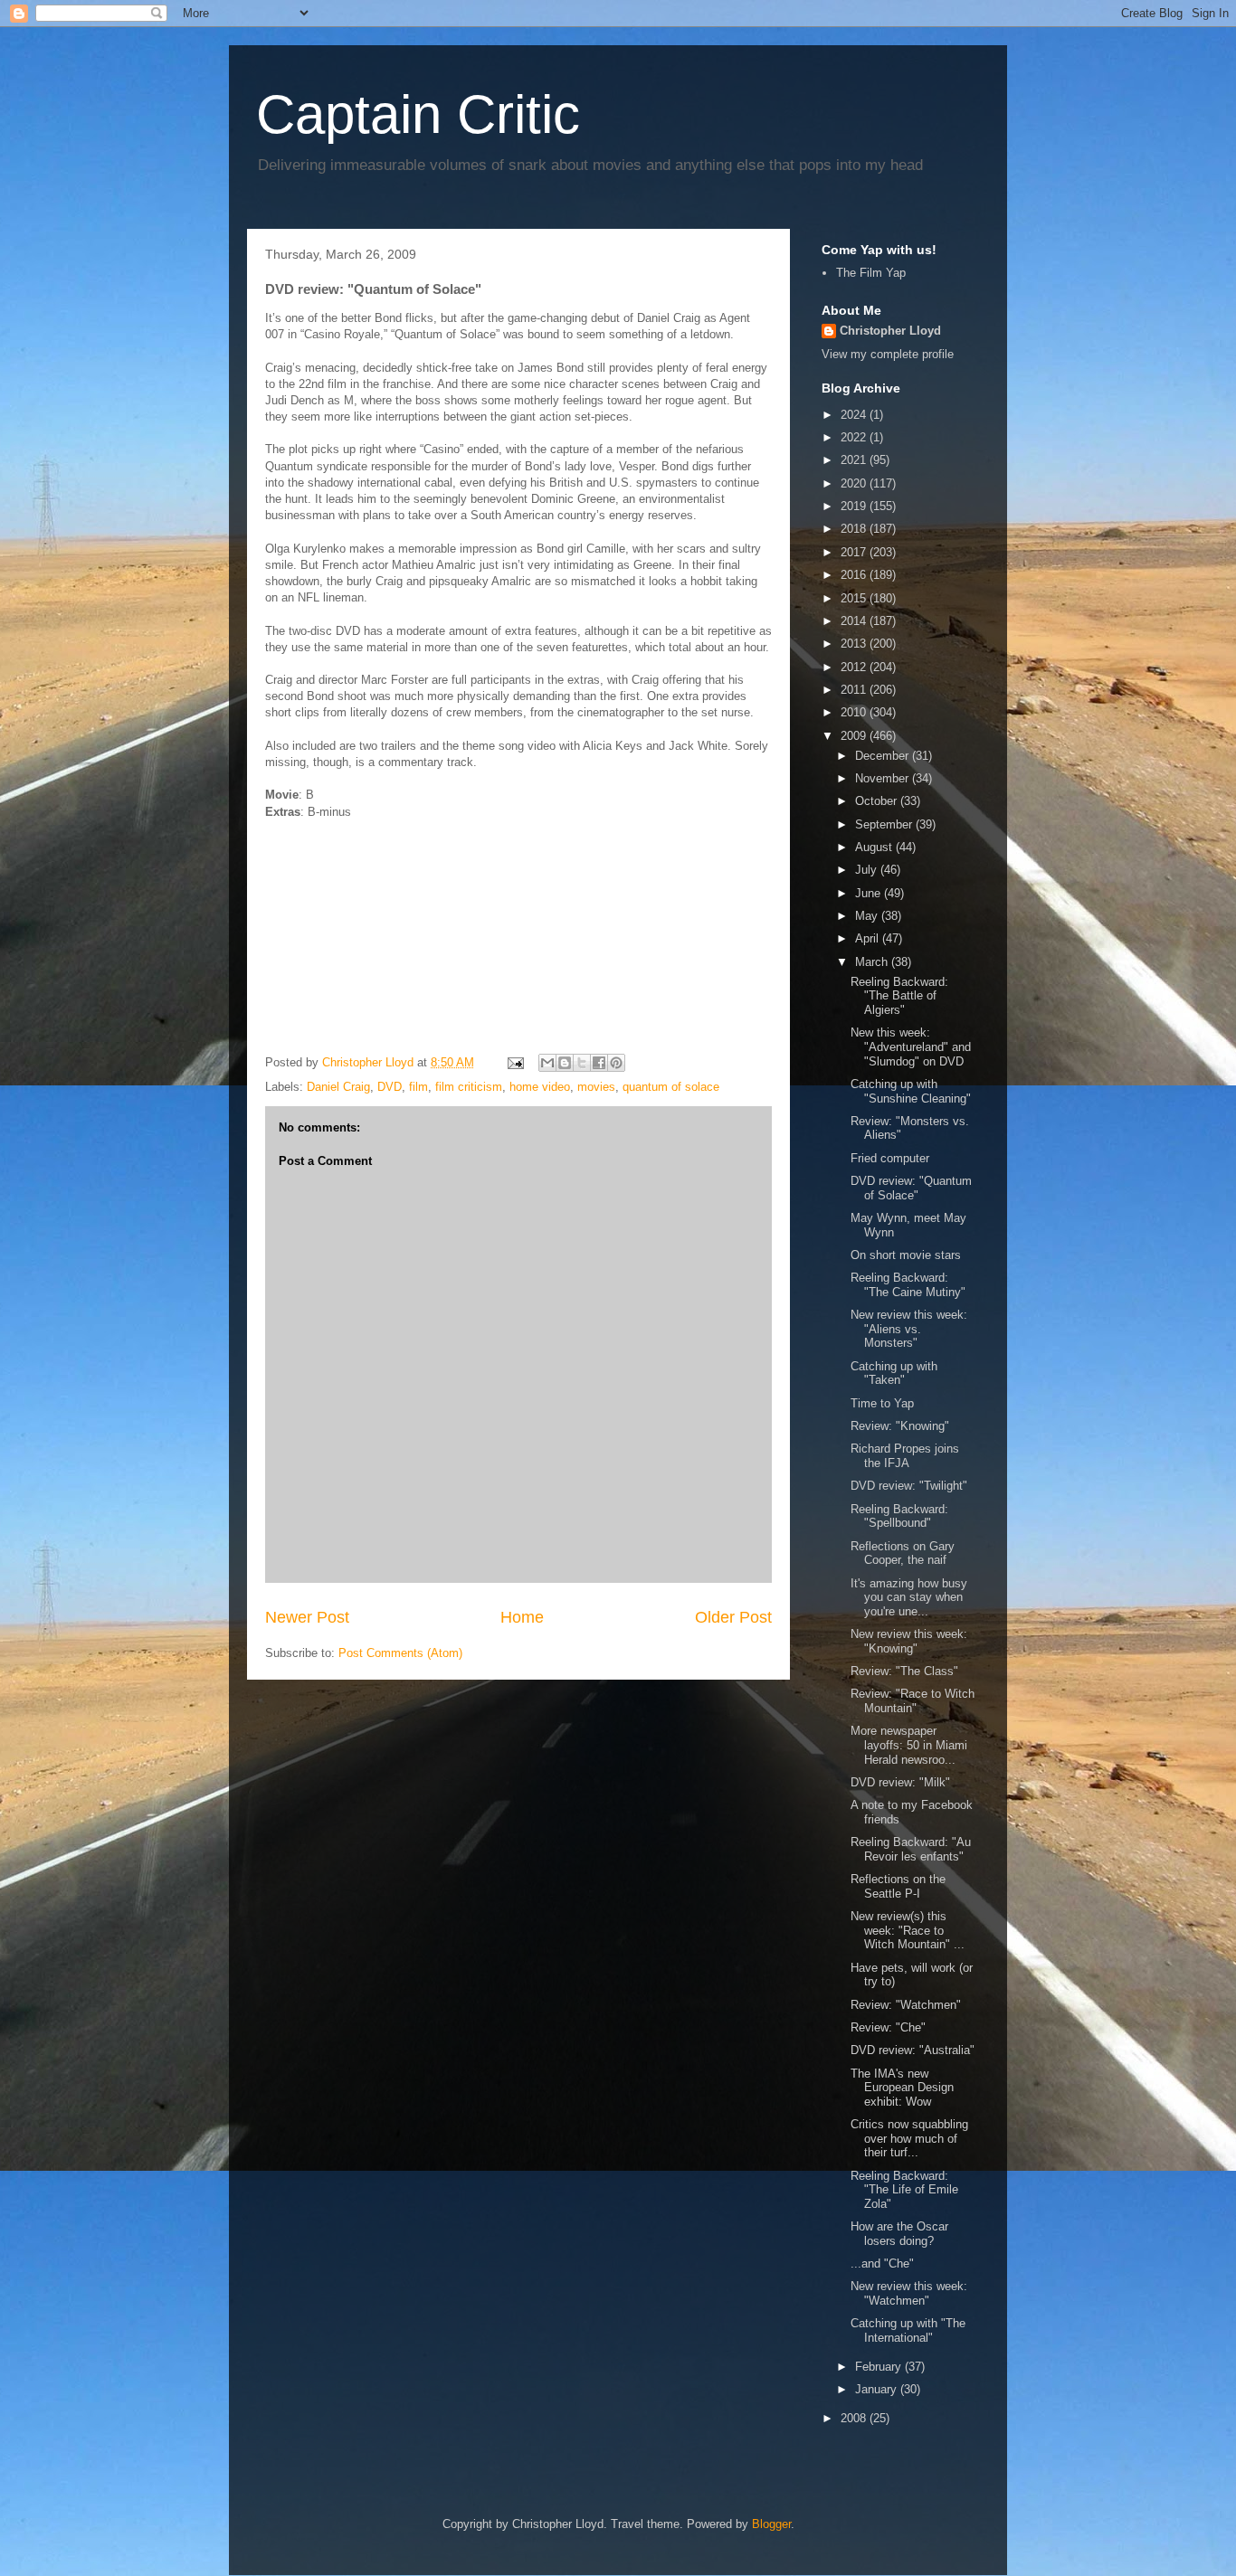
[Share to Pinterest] (616, 1063)
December (884, 756)
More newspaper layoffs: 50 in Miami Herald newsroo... (909, 1745)
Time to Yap (882, 1403)
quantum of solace (671, 1087)
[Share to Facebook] (599, 1063)
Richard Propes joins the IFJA (905, 1456)
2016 (855, 575)
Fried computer (890, 1158)
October (878, 801)
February (880, 2367)
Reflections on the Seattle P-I (898, 1886)
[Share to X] (582, 1063)
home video (540, 1087)
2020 (855, 483)
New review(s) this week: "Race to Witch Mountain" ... (908, 1930)
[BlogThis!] (565, 1063)
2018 (855, 529)
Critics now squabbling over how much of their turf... (909, 2138)
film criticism (469, 1087)
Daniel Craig (338, 1087)
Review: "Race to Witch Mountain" (913, 1701)
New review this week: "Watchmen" (909, 2293)
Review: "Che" (888, 2027)
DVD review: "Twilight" (909, 1486)
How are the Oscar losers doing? (899, 2234)
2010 (855, 712)
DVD (390, 1087)
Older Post (733, 1617)
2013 (855, 644)
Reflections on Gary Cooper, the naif (903, 1553)
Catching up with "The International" (908, 2330)
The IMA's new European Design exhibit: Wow (902, 2088)
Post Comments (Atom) (400, 1653)
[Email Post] (514, 1062)
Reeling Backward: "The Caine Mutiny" (908, 1285)
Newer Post (307, 1617)
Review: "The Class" (904, 1671)
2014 (855, 621)
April (869, 938)
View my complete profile (888, 354)
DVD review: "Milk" (900, 1782)
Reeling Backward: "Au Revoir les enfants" (911, 1849)
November (884, 778)
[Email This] (547, 1063)
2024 (855, 415)
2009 (855, 736)
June (870, 893)
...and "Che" (882, 2263)
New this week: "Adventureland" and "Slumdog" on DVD (911, 1046)
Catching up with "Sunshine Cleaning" (911, 1091)
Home (522, 1617)
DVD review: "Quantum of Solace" (911, 1188)
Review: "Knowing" (900, 1426)
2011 (855, 690)
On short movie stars (906, 1255)
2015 (855, 598)
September (885, 824)
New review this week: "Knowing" (909, 1641)
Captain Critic (418, 114)
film (418, 1087)
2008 (855, 2418)
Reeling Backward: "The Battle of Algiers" (899, 996)
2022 (855, 437)
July (868, 870)
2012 (855, 667)
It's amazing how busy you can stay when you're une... (909, 1597)
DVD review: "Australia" (913, 2050)
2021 (855, 460)
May (868, 916)
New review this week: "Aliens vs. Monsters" (909, 1329)
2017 (855, 552)
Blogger (771, 2524)
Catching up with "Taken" (894, 1373)
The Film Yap (871, 273)
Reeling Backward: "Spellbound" (899, 1516)
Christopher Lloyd (890, 331)
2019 (855, 506)
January (878, 2389)
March (873, 962)
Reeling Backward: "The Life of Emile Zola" (904, 2190)
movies (596, 1087)
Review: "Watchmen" (906, 2005)
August (875, 847)
